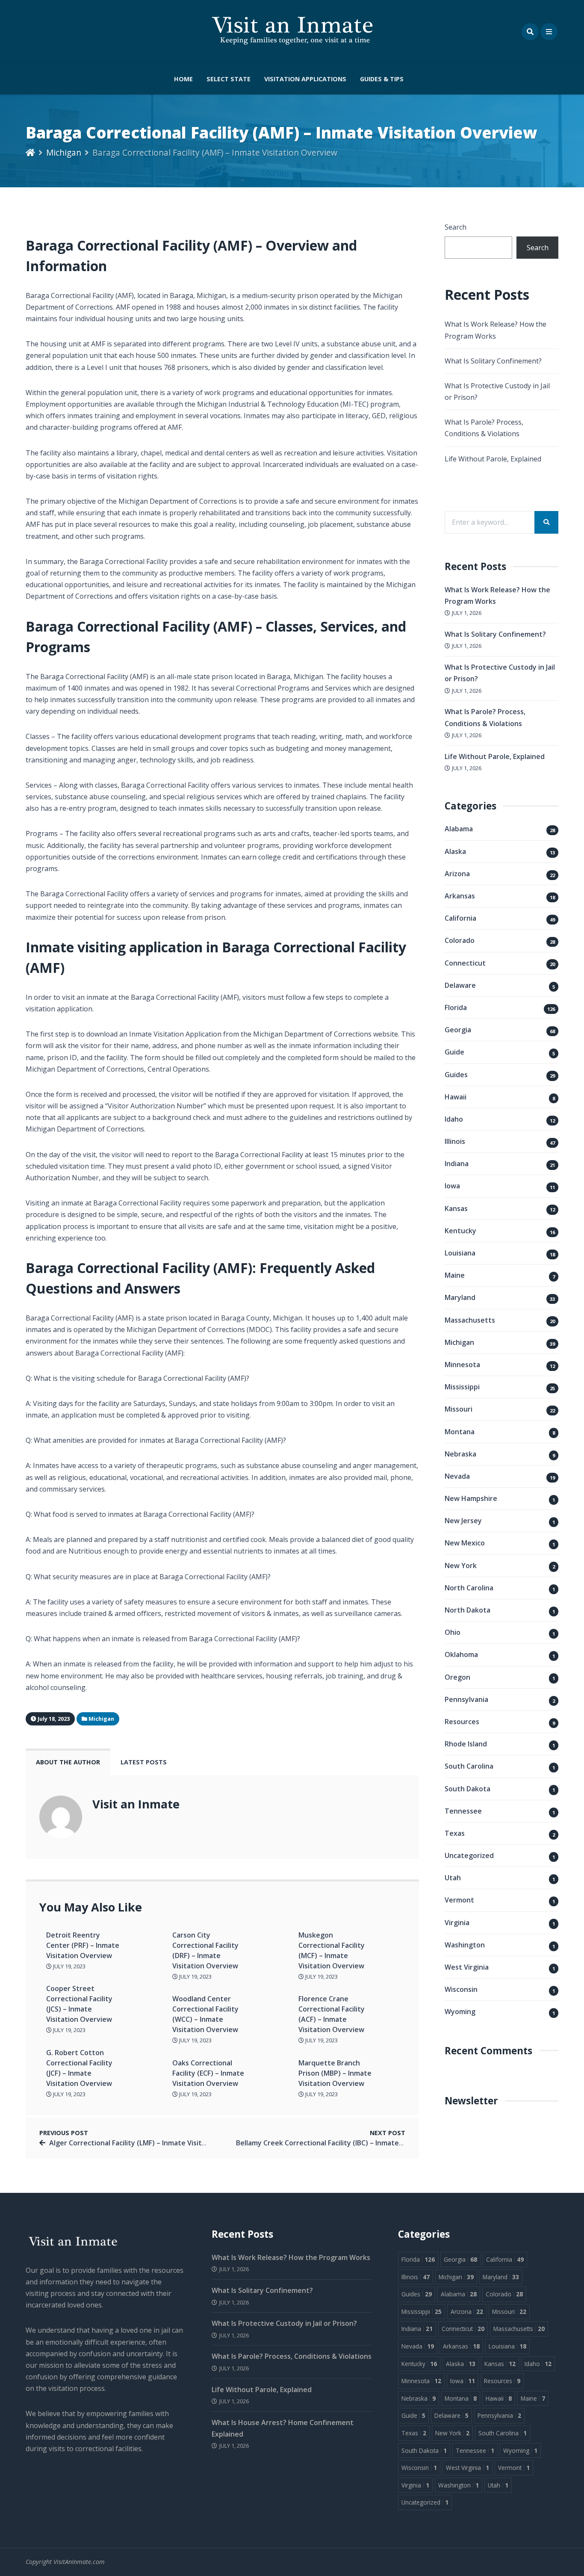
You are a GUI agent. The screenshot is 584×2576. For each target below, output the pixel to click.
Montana (460, 1432)
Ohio (453, 1632)
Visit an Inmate (136, 1804)
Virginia (457, 1923)
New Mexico (465, 1543)
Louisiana (460, 1253)
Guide (454, 1052)
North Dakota (467, 1610)
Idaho (454, 1119)
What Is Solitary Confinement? (493, 361)
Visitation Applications (305, 79)
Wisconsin (461, 1989)
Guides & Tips (382, 79)
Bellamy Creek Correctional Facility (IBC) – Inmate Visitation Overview (351, 2143)
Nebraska (460, 1454)
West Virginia (467, 1967)
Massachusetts (470, 1320)
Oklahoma (461, 1654)
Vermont (459, 1900)
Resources (462, 1722)
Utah (453, 1878)
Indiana (457, 1164)
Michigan (64, 152)
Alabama (459, 829)
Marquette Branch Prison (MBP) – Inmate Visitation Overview (335, 2073)
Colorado (460, 940)
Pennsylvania (466, 1699)
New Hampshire (471, 1498)
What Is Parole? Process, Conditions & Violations (292, 2356)
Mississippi (462, 1387)
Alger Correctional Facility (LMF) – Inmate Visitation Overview (151, 2143)
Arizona (457, 874)
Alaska (455, 851)
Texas (455, 1833)
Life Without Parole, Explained (493, 459)
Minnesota (462, 1365)
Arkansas (460, 896)
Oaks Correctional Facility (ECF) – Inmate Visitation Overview (208, 2073)
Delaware (460, 985)
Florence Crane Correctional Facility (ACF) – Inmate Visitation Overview (332, 2014)
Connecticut (465, 963)
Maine (455, 1275)
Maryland (460, 1297)
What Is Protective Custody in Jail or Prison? (284, 2323)
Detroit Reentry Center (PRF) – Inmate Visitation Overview (83, 1945)
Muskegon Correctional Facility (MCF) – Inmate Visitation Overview (332, 1950)
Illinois (455, 1141)
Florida (456, 1007)
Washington (465, 1945)
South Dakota (467, 1789)
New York (461, 1566)
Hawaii (456, 1097)
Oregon (457, 1677)
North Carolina (469, 1588)
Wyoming (460, 2012)
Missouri (459, 1409)
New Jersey (463, 1521)
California (460, 918)
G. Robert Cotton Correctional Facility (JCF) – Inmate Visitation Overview (79, 2068)
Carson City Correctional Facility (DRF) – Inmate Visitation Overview (205, 1950)
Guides (456, 1075)
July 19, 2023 (69, 1966)
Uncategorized (469, 1855)
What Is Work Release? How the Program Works (291, 2257)
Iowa (452, 1186)
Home (183, 79)
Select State (229, 79)
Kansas (456, 1208)
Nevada (457, 1476)
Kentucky (460, 1231)
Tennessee (463, 1811)
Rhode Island (466, 1744)
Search (456, 227)
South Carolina (469, 1766)
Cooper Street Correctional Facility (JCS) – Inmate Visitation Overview (79, 2004)
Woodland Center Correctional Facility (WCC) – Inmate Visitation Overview (205, 2014)
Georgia (458, 1030)
